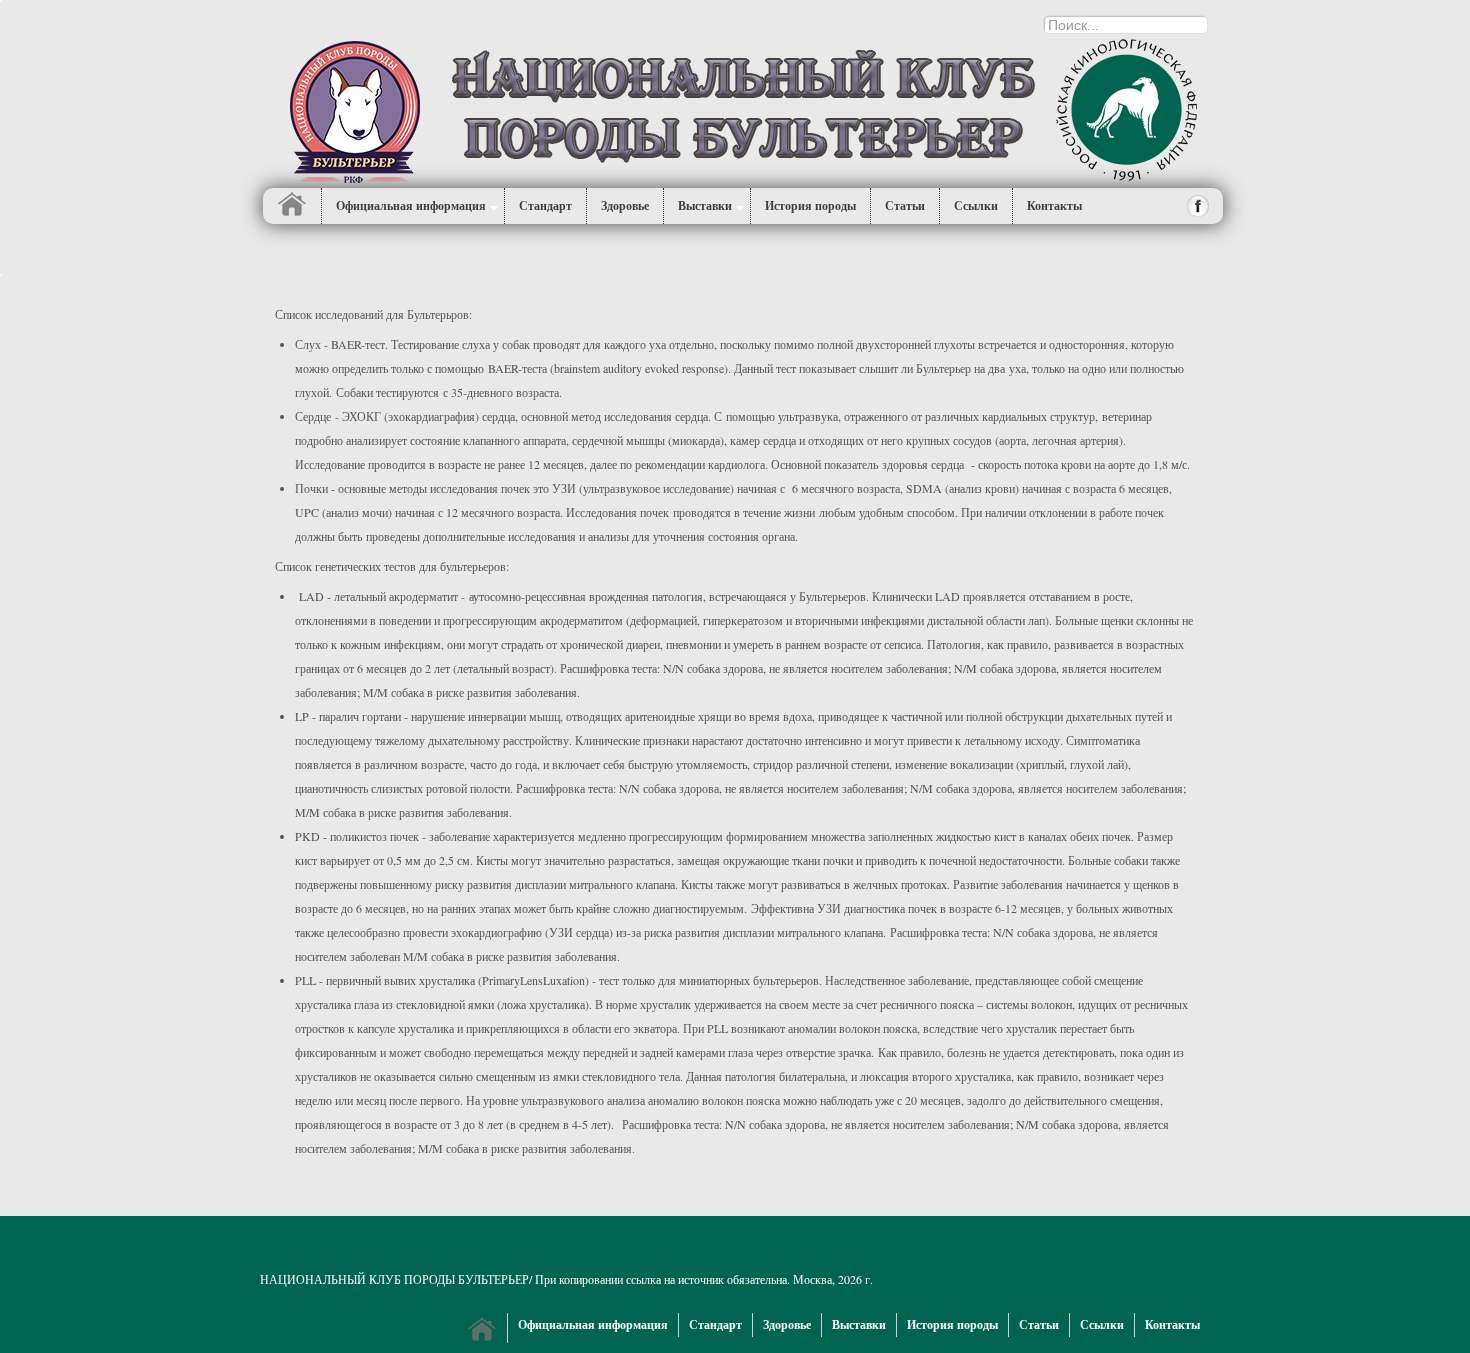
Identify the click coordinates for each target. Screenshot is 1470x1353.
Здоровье (625, 205)
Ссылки (1102, 1324)
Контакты (1172, 1324)
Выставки (705, 205)
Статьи (905, 205)
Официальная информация (411, 205)
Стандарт (545, 205)
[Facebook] (1198, 205)
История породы (810, 205)
